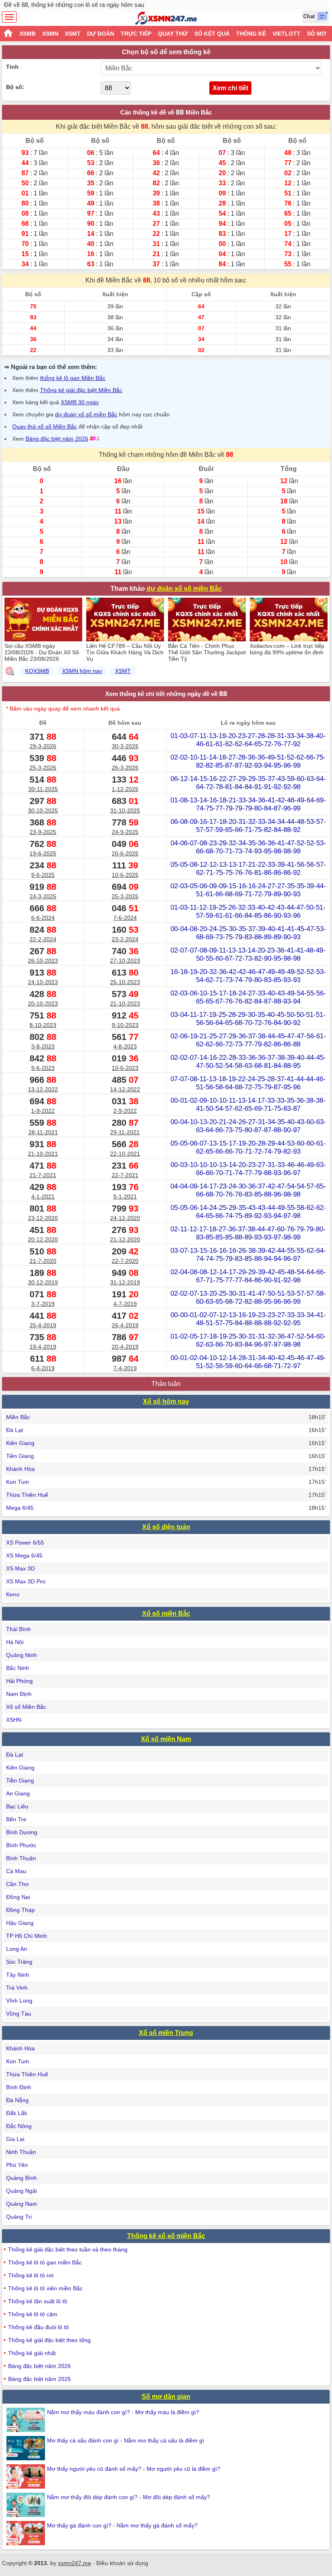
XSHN (14, 1720)
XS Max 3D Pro (26, 1581)
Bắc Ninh (18, 1668)
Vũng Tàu (19, 2014)
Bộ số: (15, 87)
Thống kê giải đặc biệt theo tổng (49, 2340)
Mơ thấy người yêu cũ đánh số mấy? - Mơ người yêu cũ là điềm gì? (134, 2469)
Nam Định (19, 1694)
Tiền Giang (20, 1456)
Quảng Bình (21, 2178)
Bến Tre (16, 1819)
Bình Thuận (21, 1858)
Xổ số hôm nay (166, 1402)
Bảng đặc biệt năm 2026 (57, 439)
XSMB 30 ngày (80, 402)
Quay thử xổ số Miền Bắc (45, 427)
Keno (13, 1594)
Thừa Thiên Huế (27, 1495)
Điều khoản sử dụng (122, 2563)
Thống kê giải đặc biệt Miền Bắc (81, 390)
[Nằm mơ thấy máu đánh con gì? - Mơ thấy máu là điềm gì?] (27, 2420)
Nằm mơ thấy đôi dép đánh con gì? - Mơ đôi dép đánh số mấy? (129, 2497)
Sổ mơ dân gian (166, 2397)
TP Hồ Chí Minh (27, 1936)
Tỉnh (12, 67)
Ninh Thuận (21, 2152)
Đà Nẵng (17, 2100)
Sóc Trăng (19, 1962)
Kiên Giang (20, 1443)
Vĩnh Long (19, 2001)
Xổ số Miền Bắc (26, 1707)
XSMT (73, 34)
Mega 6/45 (20, 1508)
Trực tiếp (136, 34)
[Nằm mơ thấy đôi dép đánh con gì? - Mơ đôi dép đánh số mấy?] (27, 2505)
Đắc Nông (19, 2126)
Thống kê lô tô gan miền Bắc (45, 2262)
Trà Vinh (17, 1988)
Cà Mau (16, 1871)
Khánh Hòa (20, 1469)
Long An (17, 1949)
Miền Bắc (18, 1417)
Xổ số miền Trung (166, 2033)
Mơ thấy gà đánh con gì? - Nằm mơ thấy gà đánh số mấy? (122, 2525)
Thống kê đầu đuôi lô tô (38, 2327)
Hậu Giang (20, 1923)
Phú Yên (17, 2165)
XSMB (28, 34)
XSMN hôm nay (82, 671)
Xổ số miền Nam (166, 1739)
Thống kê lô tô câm (33, 2314)
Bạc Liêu (17, 1806)
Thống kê (251, 34)
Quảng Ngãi (21, 2191)
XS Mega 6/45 (24, 1555)
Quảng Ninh (21, 1655)
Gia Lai (15, 2139)
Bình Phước (21, 1845)
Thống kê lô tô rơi (31, 2275)
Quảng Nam (22, 2204)
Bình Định (19, 2087)
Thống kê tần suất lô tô (38, 2301)
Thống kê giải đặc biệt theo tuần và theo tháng (68, 2249)
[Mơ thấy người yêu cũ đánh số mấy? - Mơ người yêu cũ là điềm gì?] (27, 2476)
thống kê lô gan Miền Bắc (73, 378)
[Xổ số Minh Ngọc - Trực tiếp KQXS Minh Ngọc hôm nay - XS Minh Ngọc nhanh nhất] (166, 18)
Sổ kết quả (212, 34)
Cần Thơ (17, 1884)
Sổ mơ (317, 34)
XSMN (50, 34)
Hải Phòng (19, 1681)
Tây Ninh (18, 1975)
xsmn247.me (74, 2563)
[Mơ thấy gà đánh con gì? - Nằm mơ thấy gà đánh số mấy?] (27, 2533)
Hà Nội (15, 1642)
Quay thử (173, 34)
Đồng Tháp (20, 1910)
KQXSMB (37, 671)
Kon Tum (18, 1482)
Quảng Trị (19, 2217)
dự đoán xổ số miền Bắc (86, 414)
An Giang (18, 1793)
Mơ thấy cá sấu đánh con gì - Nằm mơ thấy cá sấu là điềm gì (126, 2440)
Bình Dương (22, 1832)
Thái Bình (18, 1629)
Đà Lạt (15, 1430)
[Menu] (9, 17)
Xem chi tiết (230, 88)
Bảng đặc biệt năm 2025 (39, 2379)
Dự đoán (101, 34)
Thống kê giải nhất (32, 2353)
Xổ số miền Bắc (166, 1614)
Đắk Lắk (17, 2113)
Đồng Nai (18, 1897)
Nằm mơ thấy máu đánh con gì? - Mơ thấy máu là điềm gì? (123, 2412)
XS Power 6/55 (25, 1543)
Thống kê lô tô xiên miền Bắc (45, 2288)
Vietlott (286, 34)
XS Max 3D (20, 1568)
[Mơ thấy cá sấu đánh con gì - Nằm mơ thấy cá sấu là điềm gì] (27, 2448)
